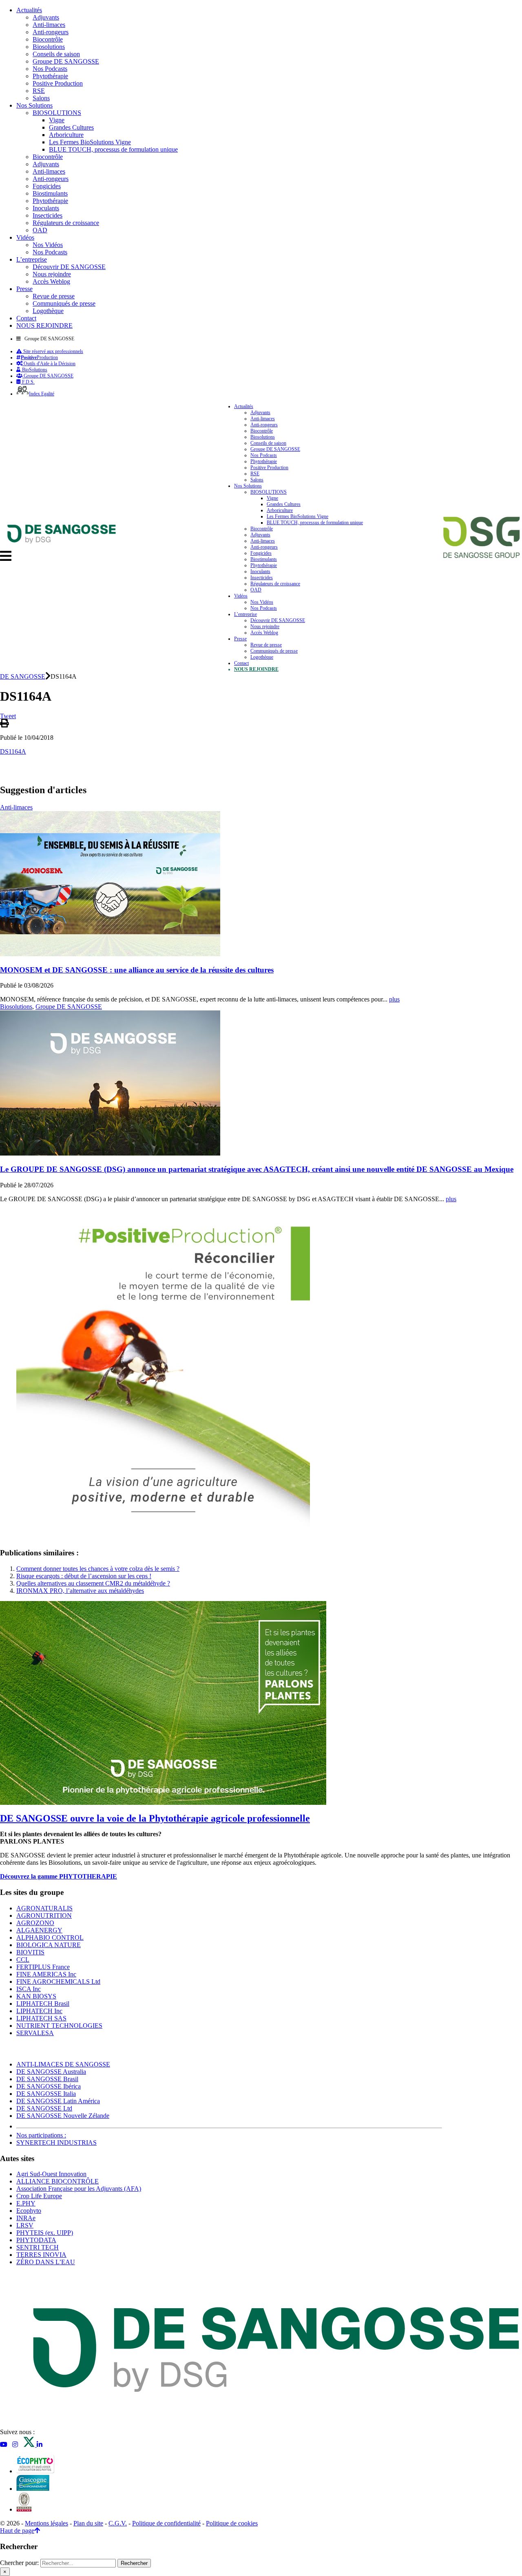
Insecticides (48, 215)
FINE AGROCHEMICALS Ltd (58, 1982)
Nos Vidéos (48, 245)
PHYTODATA (36, 2240)
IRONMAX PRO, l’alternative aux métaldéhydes (80, 1591)
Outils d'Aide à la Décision (49, 364)
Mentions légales (46, 2523)
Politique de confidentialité (166, 2523)
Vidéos (25, 237)
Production (39, 357)
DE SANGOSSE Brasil (47, 2079)
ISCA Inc (29, 1989)
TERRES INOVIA (41, 2255)
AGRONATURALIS (44, 1908)
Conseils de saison (56, 54)
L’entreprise (32, 259)
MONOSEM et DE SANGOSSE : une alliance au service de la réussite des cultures (137, 970)
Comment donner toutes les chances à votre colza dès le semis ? (98, 1569)
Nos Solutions (34, 105)
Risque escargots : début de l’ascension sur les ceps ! (84, 1576)
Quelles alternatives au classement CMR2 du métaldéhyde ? (93, 1583)
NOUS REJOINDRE (44, 325)
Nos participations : (41, 2135)
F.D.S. (28, 382)
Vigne (57, 120)
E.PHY (26, 2203)
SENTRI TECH (38, 2247)
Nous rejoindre (52, 274)
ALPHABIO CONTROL (50, 1938)
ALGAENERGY (39, 1930)
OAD (40, 230)
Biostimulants (50, 193)
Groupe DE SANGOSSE (66, 61)
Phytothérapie (50, 76)
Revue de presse (54, 296)
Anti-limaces (49, 25)
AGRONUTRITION (44, 1915)
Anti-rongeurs (51, 32)
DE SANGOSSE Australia (51, 2072)
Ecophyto (29, 2211)
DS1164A (13, 751)
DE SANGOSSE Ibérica (49, 2086)
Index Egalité (42, 394)
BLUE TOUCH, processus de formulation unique (113, 149)
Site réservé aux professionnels (53, 351)
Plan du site (88, 2523)
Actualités (29, 10)
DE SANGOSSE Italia (46, 2094)
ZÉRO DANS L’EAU (46, 2262)
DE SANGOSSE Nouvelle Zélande (63, 2116)
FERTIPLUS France (43, 1967)
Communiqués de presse (64, 303)
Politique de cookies (232, 2523)
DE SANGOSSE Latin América (58, 2101)
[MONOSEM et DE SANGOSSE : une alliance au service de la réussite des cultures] (110, 954)
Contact (26, 318)
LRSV (25, 2225)
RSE (39, 91)
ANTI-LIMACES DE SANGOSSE (63, 2064)
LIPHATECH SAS (41, 2018)
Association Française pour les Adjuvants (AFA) (79, 2189)
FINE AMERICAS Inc (46, 1974)
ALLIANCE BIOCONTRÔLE (58, 2181)
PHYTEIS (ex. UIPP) (45, 2233)
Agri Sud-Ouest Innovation (51, 2174)
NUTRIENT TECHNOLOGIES (59, 2026)
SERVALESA (35, 2033)
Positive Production (58, 83)
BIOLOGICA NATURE (49, 1945)
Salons (41, 98)
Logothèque (48, 311)
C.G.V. (118, 2523)
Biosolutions (49, 47)
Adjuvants (46, 17)
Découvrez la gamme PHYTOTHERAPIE (59, 1876)
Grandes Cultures (71, 127)
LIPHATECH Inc (39, 2011)
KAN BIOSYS (36, 1996)
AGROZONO (35, 1923)
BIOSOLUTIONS (57, 113)
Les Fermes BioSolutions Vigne (90, 142)
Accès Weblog (51, 281)
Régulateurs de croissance (66, 223)
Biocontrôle (48, 39)
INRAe (26, 2218)
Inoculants (46, 208)
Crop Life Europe (39, 2196)
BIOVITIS (30, 1952)
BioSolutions (34, 370)
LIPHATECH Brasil (43, 2004)
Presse (24, 289)
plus (394, 999)
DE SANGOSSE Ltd (44, 2108)
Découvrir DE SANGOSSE (69, 267)
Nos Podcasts (50, 69)
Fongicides (47, 186)
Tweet (8, 716)
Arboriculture (66, 135)
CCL (23, 1960)
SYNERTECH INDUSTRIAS (56, 2143)
